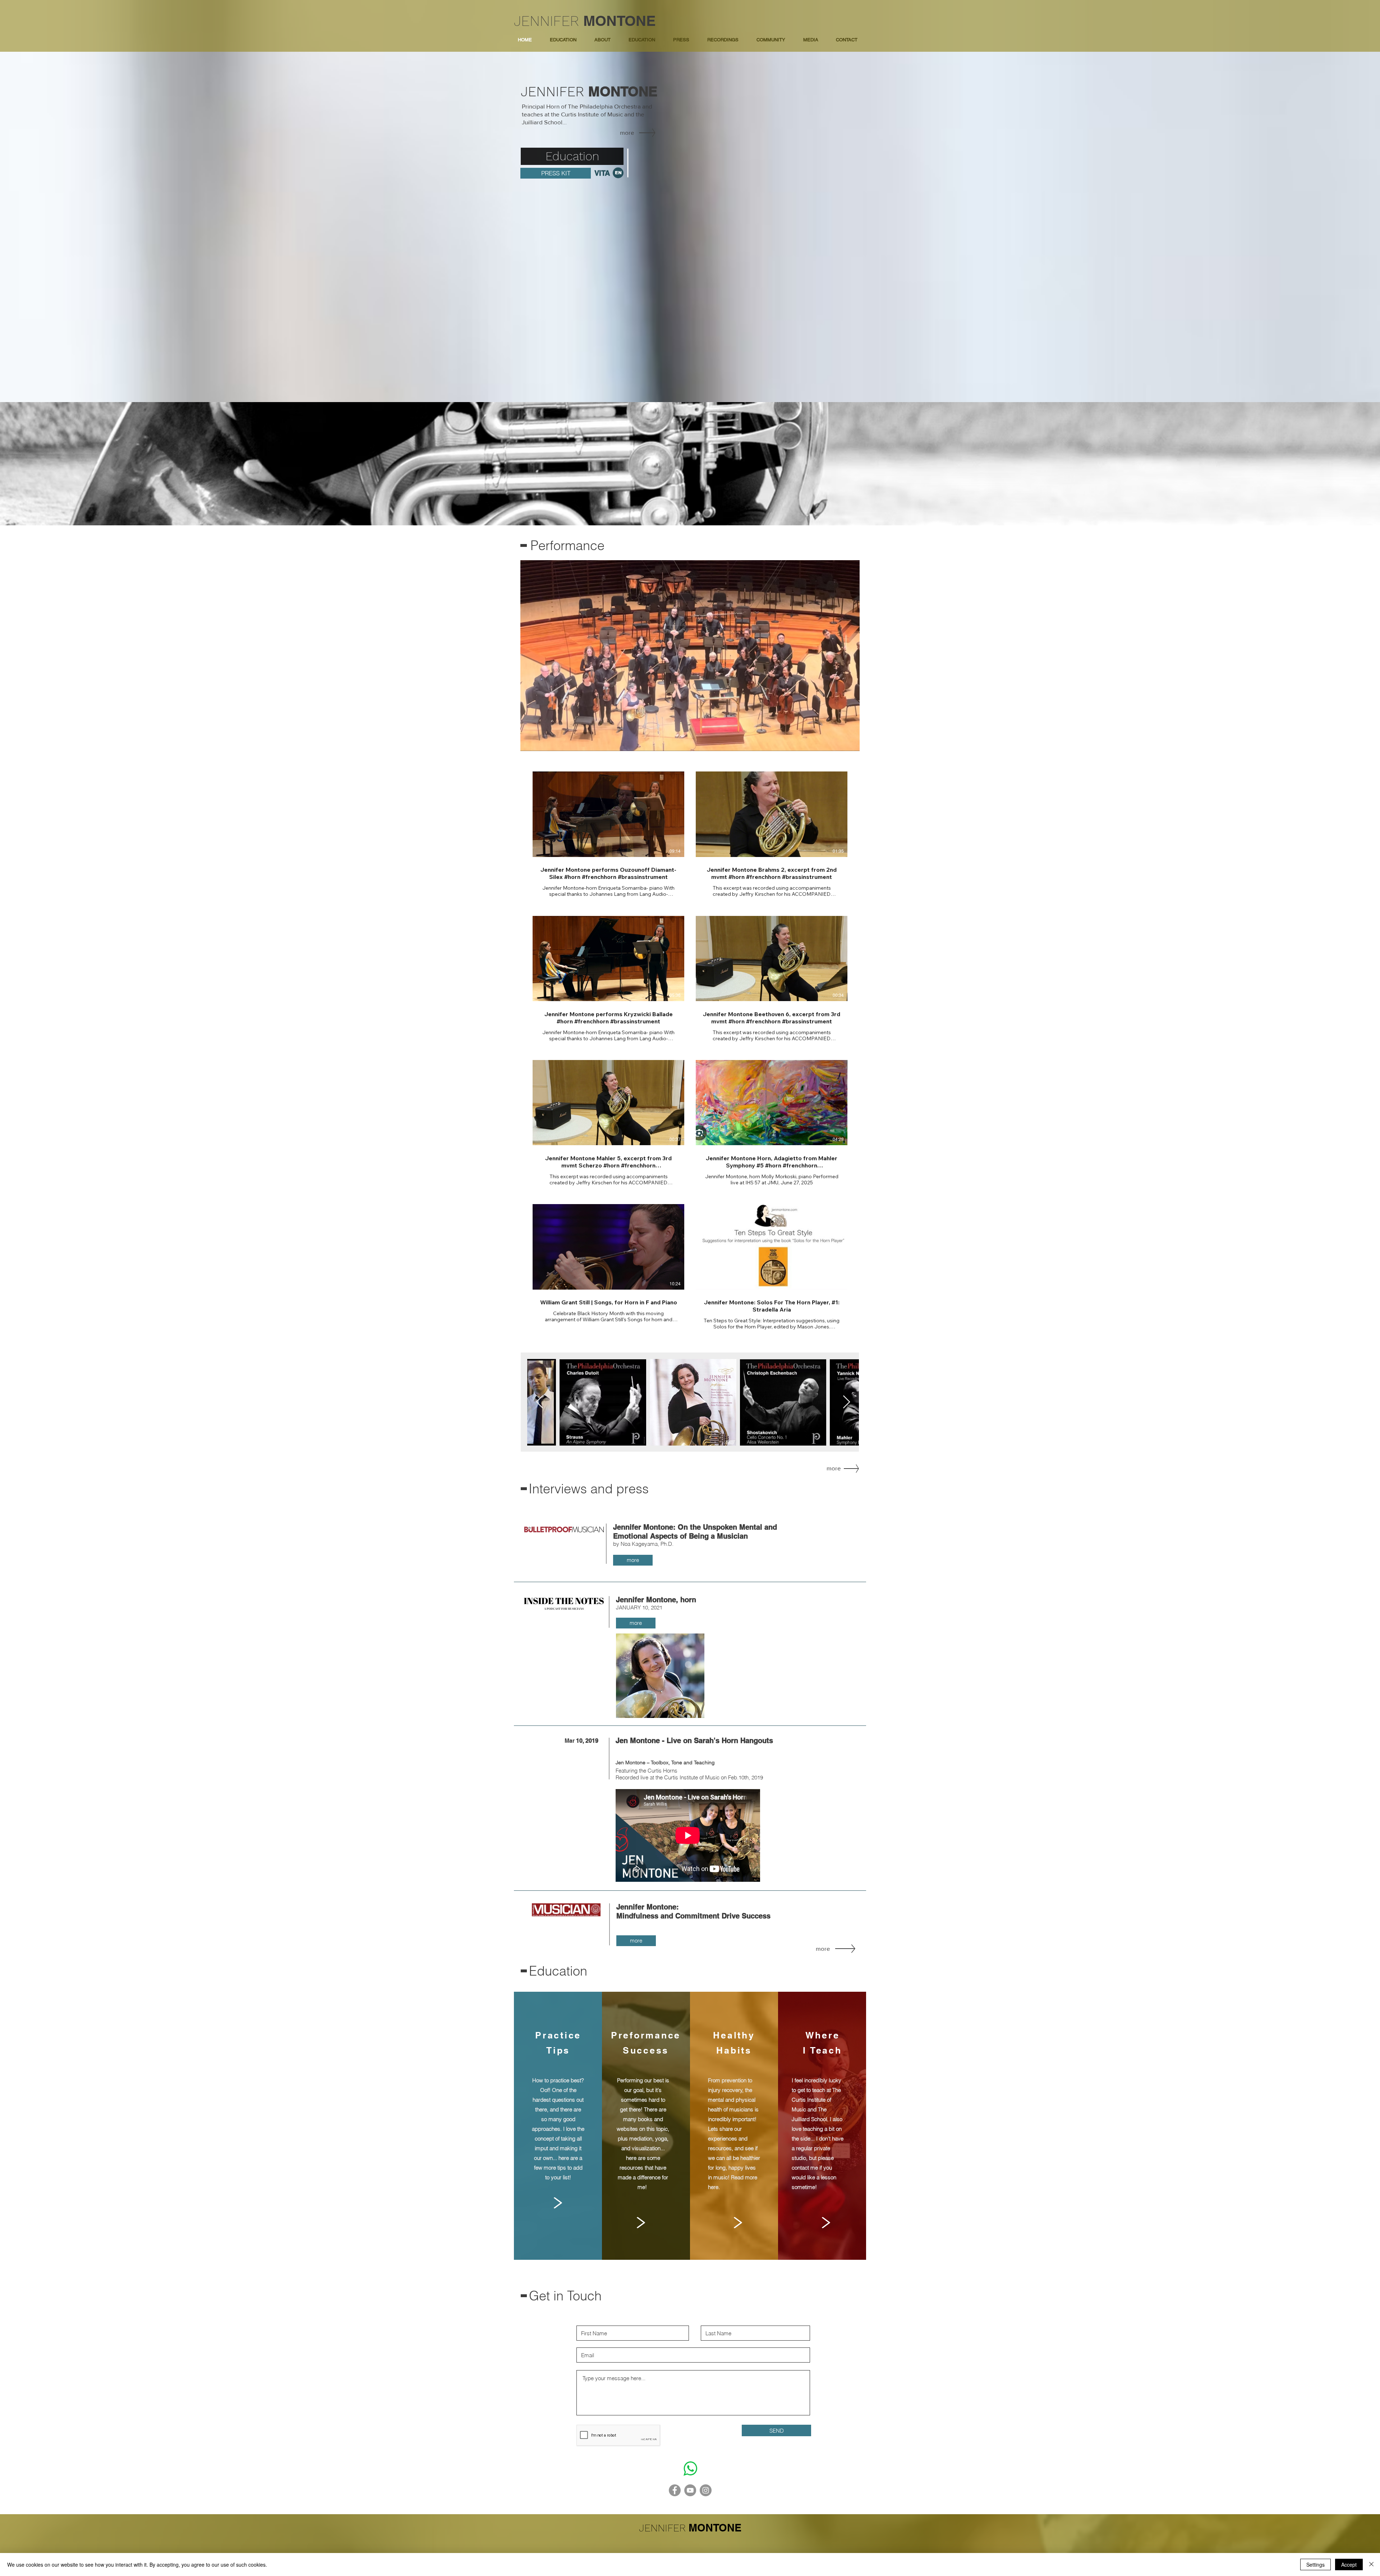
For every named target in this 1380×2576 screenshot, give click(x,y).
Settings (1315, 2565)
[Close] (1371, 2565)
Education (558, 1971)
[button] (642, 40)
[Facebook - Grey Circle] (675, 2490)
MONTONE (620, 21)
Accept (1349, 2565)
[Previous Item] (540, 1402)
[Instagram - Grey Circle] (706, 2490)
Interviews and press (589, 1489)
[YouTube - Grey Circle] (690, 2490)
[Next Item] (847, 1402)
